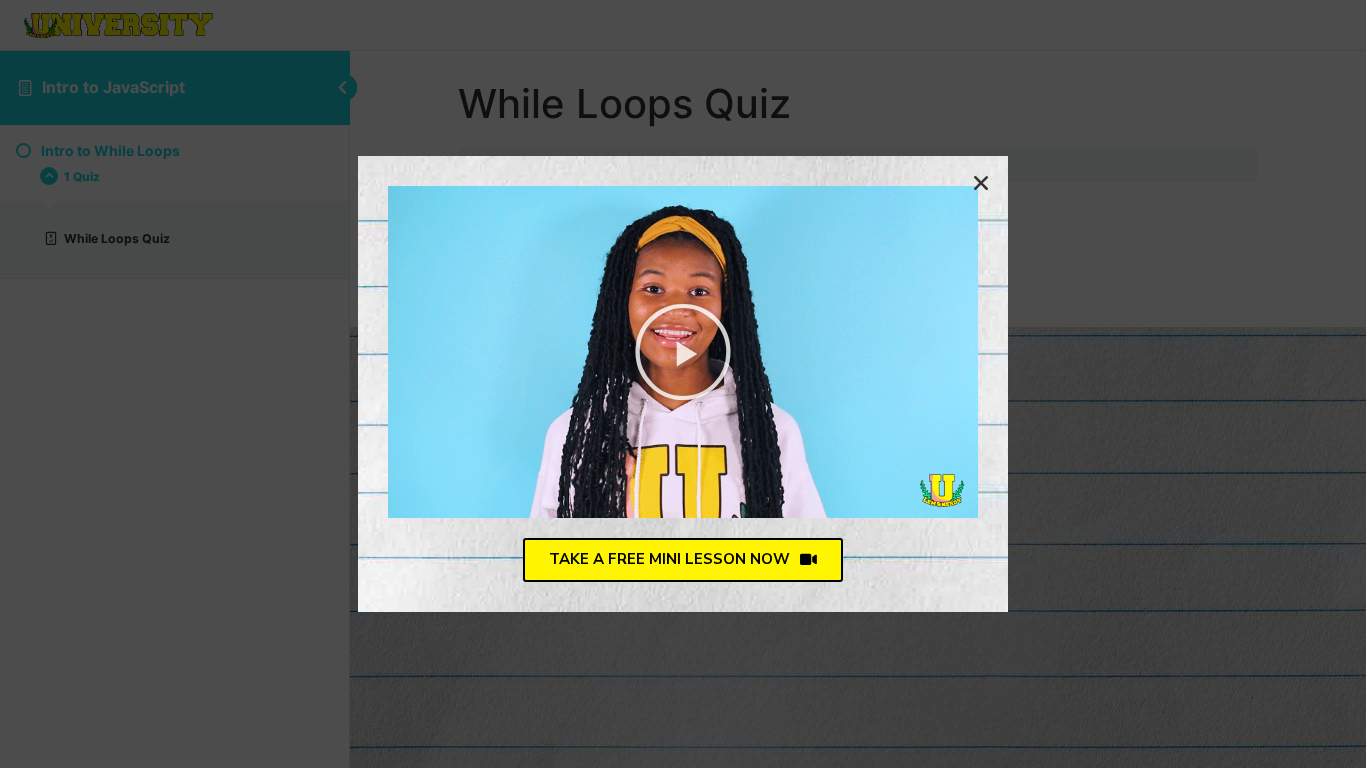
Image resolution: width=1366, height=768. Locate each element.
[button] (683, 352)
